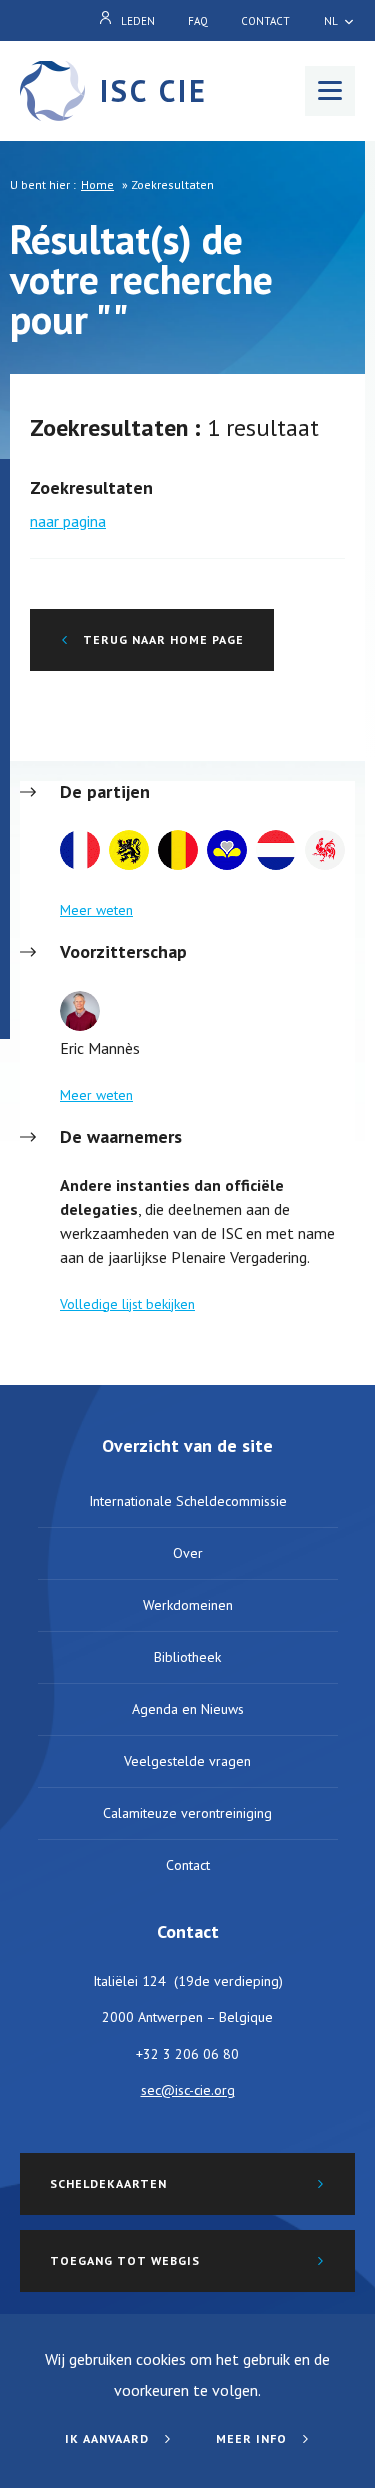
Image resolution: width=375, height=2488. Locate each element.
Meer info (253, 2438)
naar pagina (68, 521)
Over (188, 1553)
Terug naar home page (161, 639)
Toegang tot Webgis (125, 2260)
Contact (265, 21)
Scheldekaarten (108, 2183)
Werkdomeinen (188, 1605)
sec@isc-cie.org (188, 2090)
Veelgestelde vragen (187, 1761)
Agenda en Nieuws (188, 1709)
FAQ (198, 21)
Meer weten (96, 910)
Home (97, 184)
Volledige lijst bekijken (127, 1304)
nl (331, 21)
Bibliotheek (187, 1657)
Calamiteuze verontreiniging (187, 1813)
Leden (138, 21)
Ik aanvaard (109, 2438)
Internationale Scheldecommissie (188, 1501)
